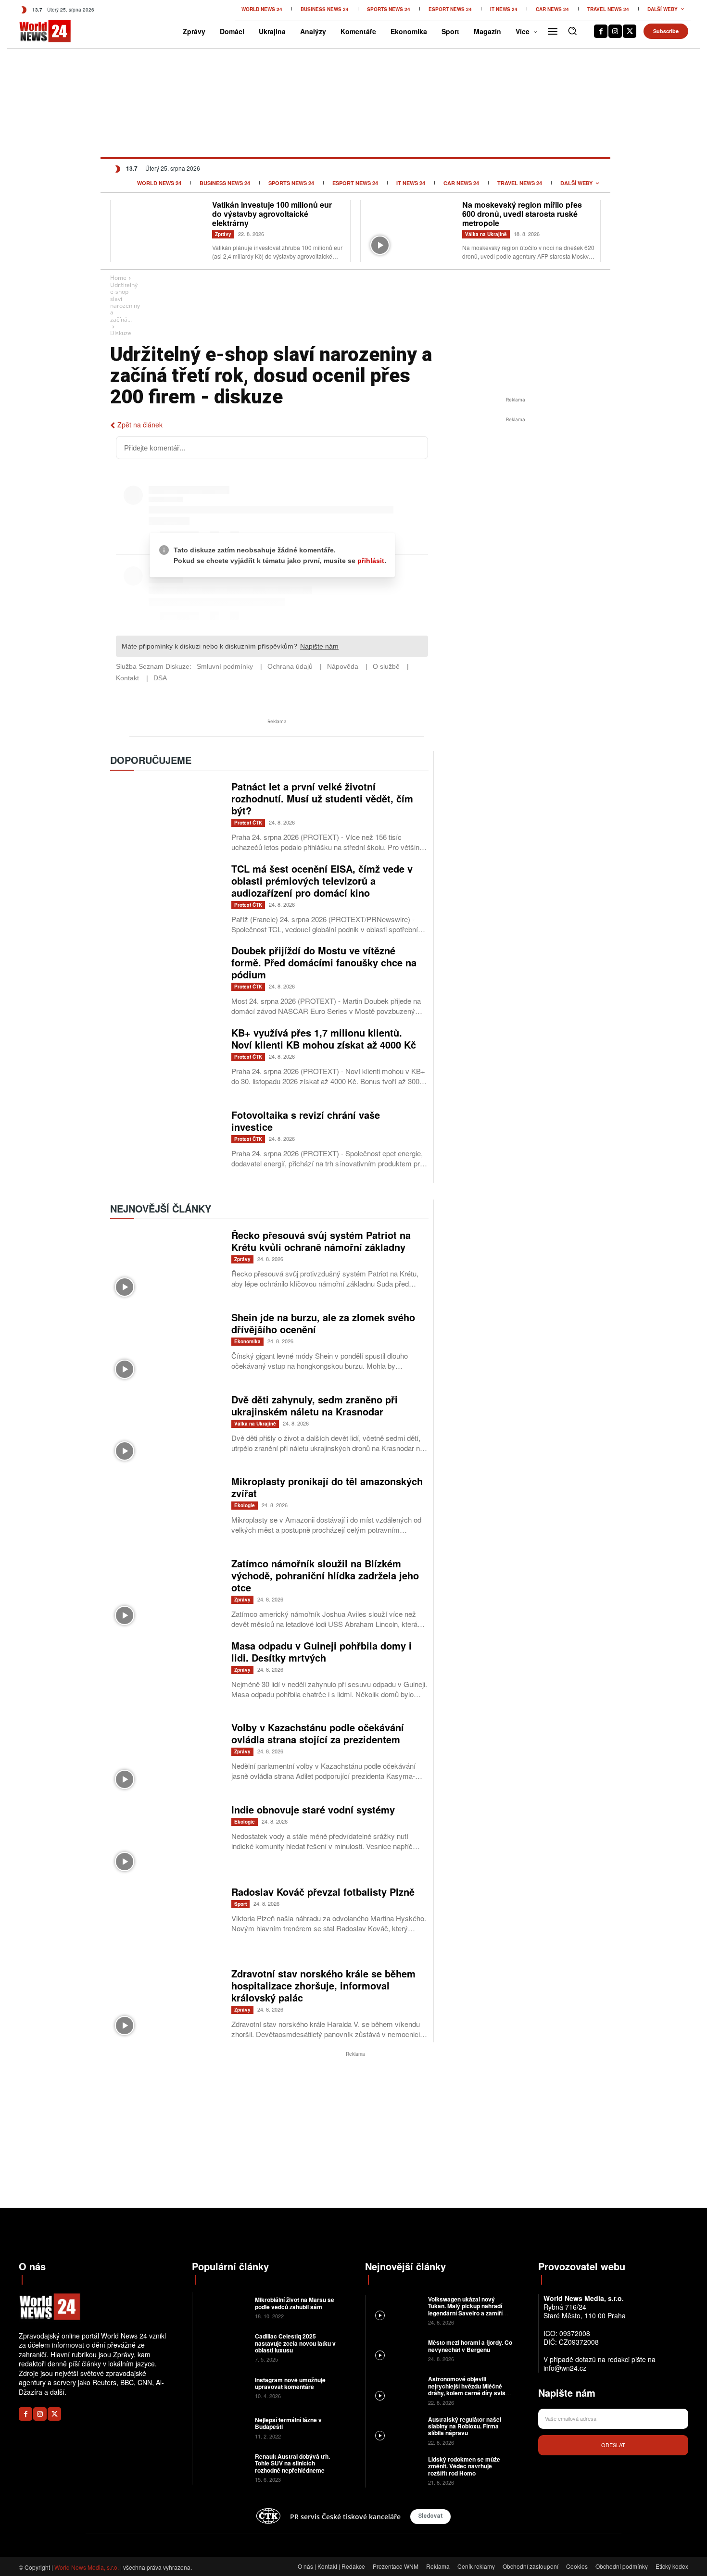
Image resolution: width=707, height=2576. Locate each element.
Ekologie (245, 1505)
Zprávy (223, 234)
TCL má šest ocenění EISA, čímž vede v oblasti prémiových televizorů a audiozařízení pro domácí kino (322, 881)
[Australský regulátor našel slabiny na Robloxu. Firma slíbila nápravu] (396, 2430)
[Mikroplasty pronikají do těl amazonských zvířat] (166, 1511)
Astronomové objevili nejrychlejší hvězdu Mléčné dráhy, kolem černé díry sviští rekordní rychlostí (468, 2389)
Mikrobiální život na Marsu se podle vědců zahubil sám (295, 2303)
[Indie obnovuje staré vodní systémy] (166, 1840)
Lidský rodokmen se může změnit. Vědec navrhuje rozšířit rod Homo (464, 2466)
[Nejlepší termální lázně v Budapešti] (222, 2427)
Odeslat (613, 2445)
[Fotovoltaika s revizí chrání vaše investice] (166, 1145)
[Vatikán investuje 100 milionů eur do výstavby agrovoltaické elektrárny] (161, 230)
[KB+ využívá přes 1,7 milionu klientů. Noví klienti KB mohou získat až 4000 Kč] (166, 1063)
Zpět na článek (140, 425)
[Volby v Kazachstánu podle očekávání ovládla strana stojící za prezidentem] (166, 1757)
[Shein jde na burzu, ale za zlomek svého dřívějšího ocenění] (166, 1347)
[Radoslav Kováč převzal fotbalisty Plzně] (166, 1922)
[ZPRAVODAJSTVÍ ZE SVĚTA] (35, 31)
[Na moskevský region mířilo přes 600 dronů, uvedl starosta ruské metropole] (411, 230)
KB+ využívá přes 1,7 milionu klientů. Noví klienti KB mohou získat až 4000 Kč (324, 1038)
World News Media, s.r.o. (87, 2567)
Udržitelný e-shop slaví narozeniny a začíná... (125, 302)
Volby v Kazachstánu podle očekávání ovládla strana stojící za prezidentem (318, 1733)
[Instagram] (615, 31)
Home (118, 278)
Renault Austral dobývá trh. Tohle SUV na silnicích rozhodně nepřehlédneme (292, 2463)
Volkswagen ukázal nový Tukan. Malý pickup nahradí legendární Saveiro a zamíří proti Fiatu (465, 2309)
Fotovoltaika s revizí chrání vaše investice (306, 1121)
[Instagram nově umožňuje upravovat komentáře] (222, 2387)
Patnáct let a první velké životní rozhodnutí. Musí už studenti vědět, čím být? (322, 798)
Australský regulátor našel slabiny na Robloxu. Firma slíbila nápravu (465, 2426)
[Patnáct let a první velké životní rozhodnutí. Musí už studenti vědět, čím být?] (166, 817)
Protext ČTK (248, 823)
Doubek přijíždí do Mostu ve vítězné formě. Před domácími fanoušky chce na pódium (324, 962)
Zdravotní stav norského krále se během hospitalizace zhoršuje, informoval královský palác (323, 1985)
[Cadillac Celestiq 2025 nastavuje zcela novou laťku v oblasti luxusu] (222, 2347)
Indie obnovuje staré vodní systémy (313, 1809)
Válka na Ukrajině (486, 234)
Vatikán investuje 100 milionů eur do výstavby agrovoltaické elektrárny (272, 214)
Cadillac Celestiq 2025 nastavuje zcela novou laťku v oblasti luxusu (295, 2343)
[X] (630, 31)
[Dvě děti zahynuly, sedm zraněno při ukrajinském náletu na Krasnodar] (166, 1430)
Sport (240, 1904)
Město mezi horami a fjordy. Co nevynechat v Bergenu (470, 2346)
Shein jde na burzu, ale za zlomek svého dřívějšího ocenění (323, 1323)
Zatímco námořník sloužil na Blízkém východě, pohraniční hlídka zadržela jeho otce (325, 1575)
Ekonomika (247, 1341)
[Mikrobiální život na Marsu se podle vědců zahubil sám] (222, 2307)
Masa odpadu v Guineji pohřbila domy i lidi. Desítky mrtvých (322, 1651)
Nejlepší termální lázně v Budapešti (288, 2423)
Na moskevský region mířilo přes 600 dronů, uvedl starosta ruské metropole (522, 214)
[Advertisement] (516, 497)
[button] (572, 31)
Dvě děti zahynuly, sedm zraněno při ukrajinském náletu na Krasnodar (315, 1405)
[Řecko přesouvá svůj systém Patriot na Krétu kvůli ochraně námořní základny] (166, 1265)
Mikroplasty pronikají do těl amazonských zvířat (327, 1487)
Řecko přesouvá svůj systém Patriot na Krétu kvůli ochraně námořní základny (321, 1241)
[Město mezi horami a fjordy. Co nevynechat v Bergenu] (396, 2350)
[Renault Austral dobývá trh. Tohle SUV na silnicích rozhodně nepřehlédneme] (222, 2467)
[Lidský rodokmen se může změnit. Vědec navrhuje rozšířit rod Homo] (396, 2470)
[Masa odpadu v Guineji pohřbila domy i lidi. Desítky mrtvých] (166, 1676)
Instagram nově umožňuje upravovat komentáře (290, 2383)
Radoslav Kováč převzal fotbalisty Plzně (323, 1892)
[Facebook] (601, 31)
